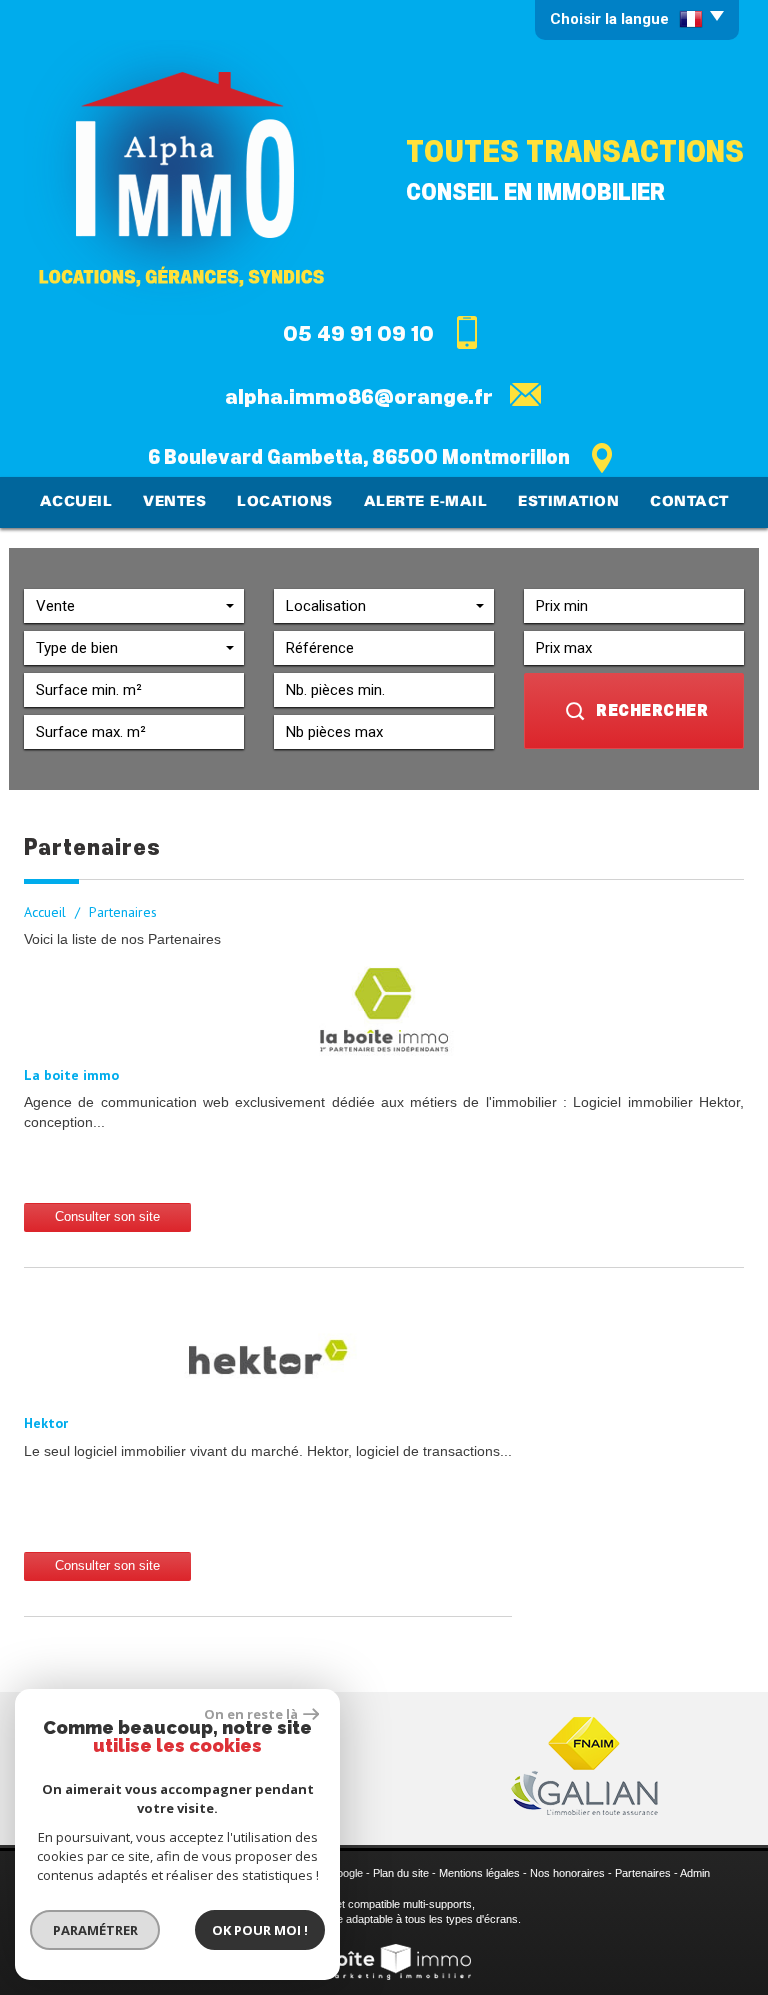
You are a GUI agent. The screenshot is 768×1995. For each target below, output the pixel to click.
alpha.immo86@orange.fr (359, 397)
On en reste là (251, 1714)
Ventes (174, 502)
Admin (695, 1873)
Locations (285, 502)
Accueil (76, 502)
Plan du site (401, 1873)
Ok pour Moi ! (260, 1930)
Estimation (568, 502)
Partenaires (643, 1873)
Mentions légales (479, 1873)
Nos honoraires (567, 1873)
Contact (689, 502)
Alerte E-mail (426, 502)
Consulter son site (107, 1217)
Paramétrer (95, 1930)
